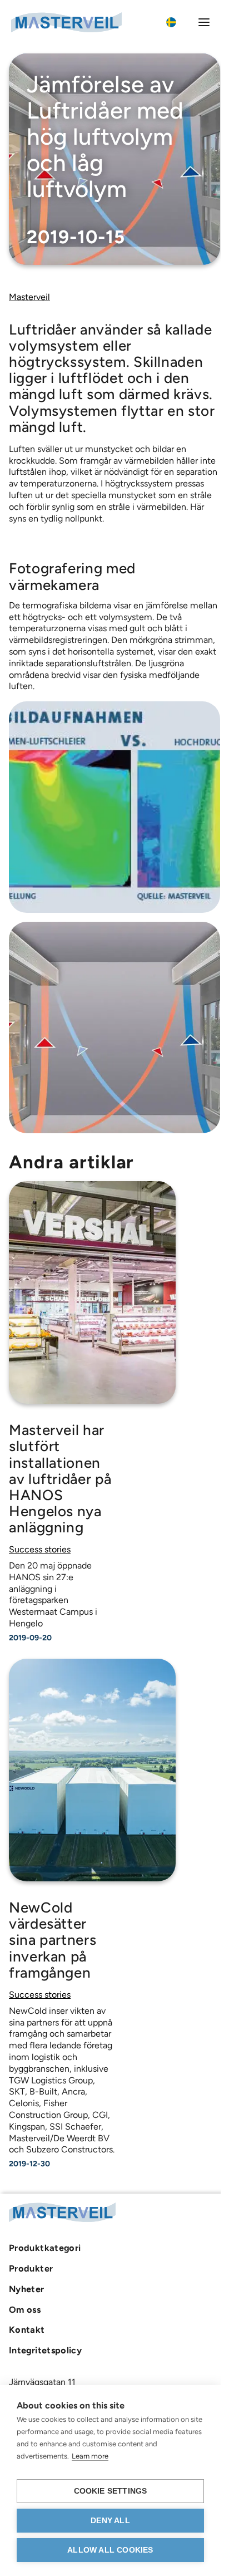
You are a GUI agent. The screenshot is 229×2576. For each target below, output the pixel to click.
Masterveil (29, 297)
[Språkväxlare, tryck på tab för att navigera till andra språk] (177, 22)
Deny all (110, 2521)
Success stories (40, 1549)
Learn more (90, 2456)
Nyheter (27, 2289)
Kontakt (27, 2329)
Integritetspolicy (45, 2350)
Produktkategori (45, 2248)
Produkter (31, 2268)
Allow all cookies (110, 2550)
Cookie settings (111, 2491)
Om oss (25, 2309)
